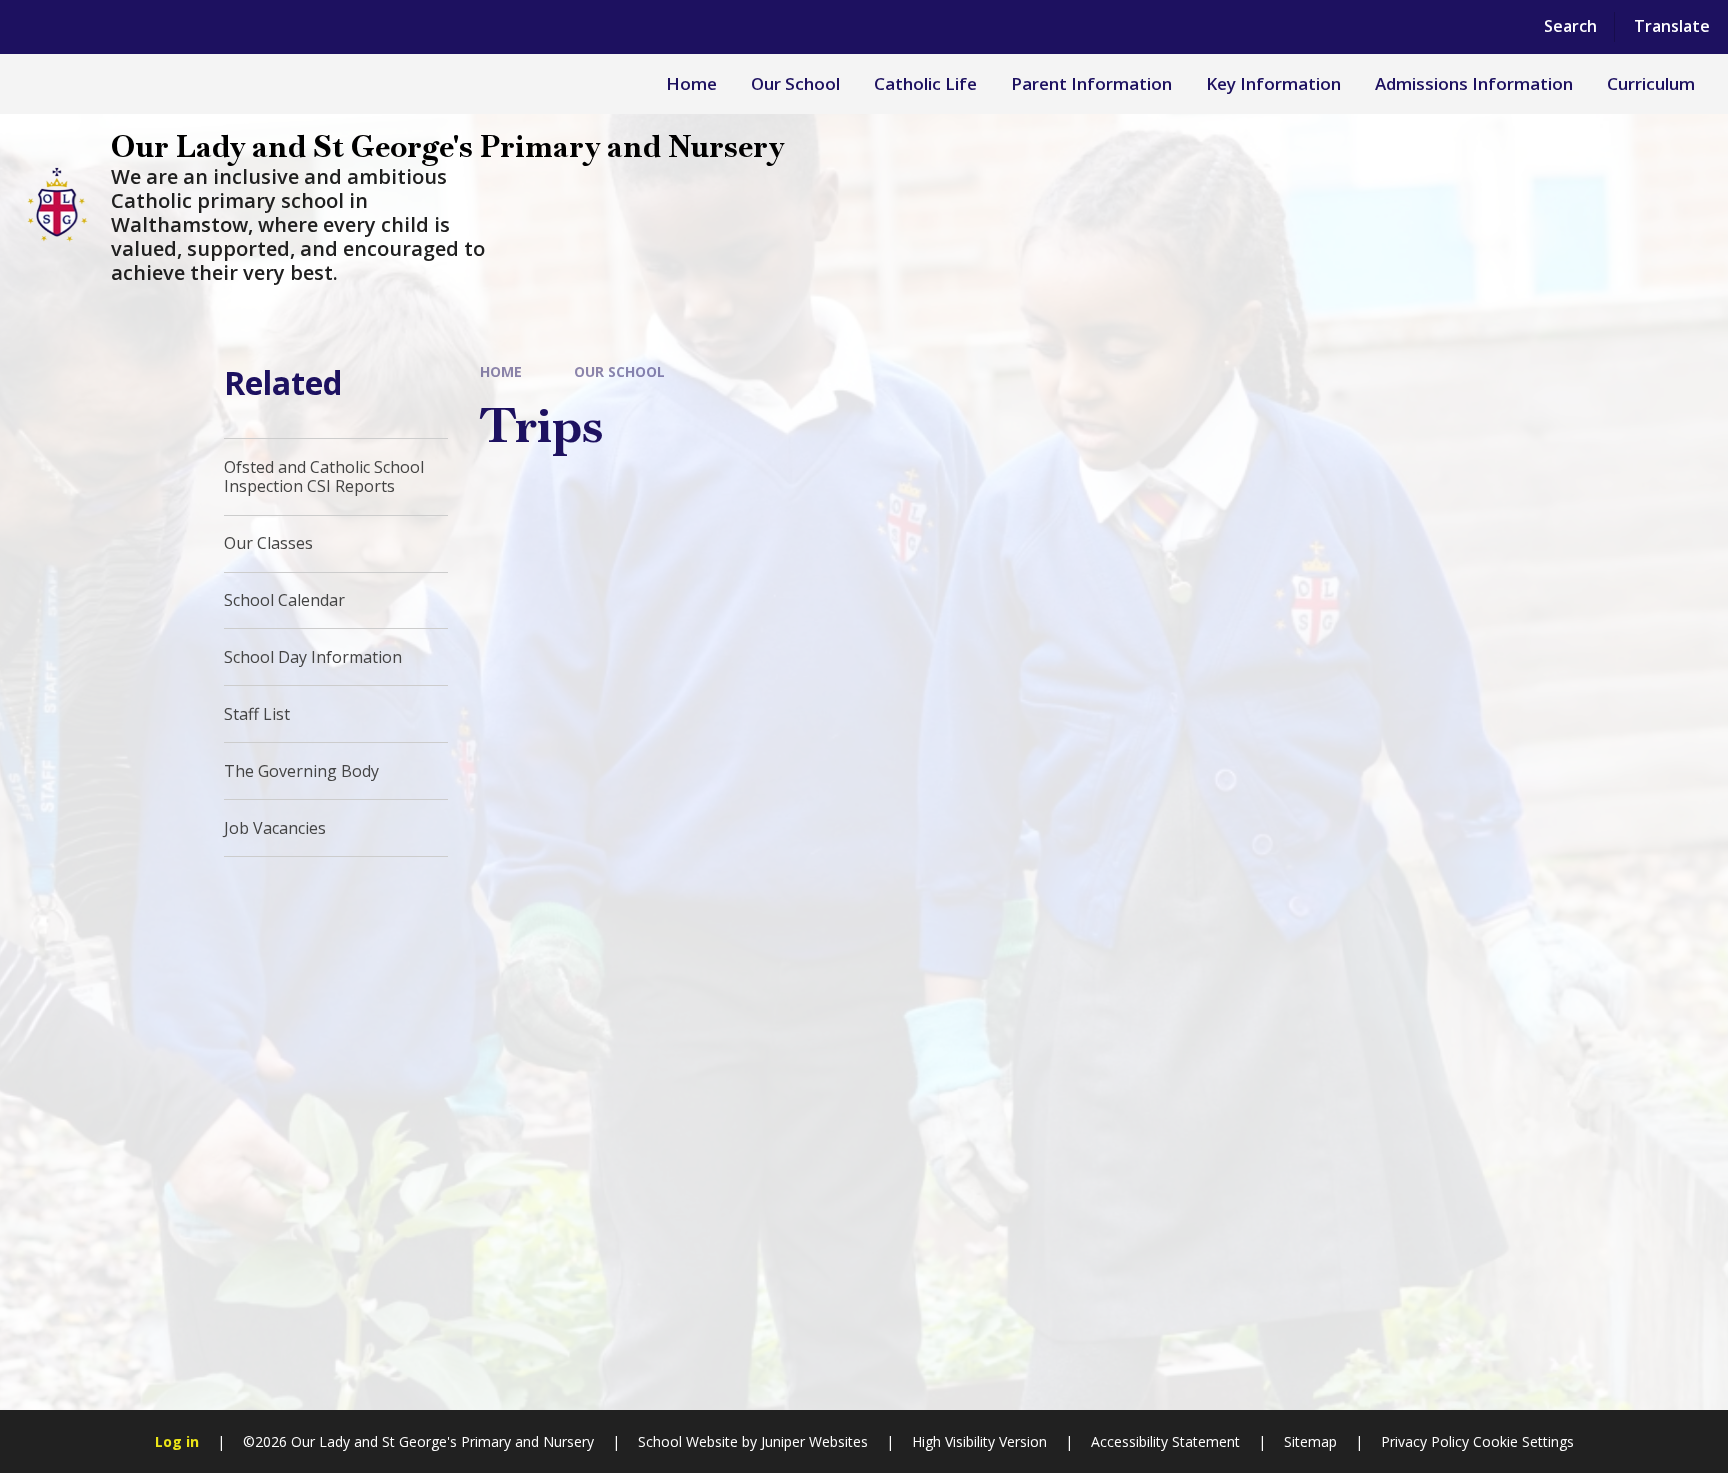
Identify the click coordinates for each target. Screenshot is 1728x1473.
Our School (619, 371)
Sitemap (1310, 1441)
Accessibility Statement (1165, 1441)
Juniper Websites (814, 1441)
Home (501, 371)
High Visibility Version (979, 1441)
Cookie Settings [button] (1523, 1441)
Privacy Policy (1425, 1441)
